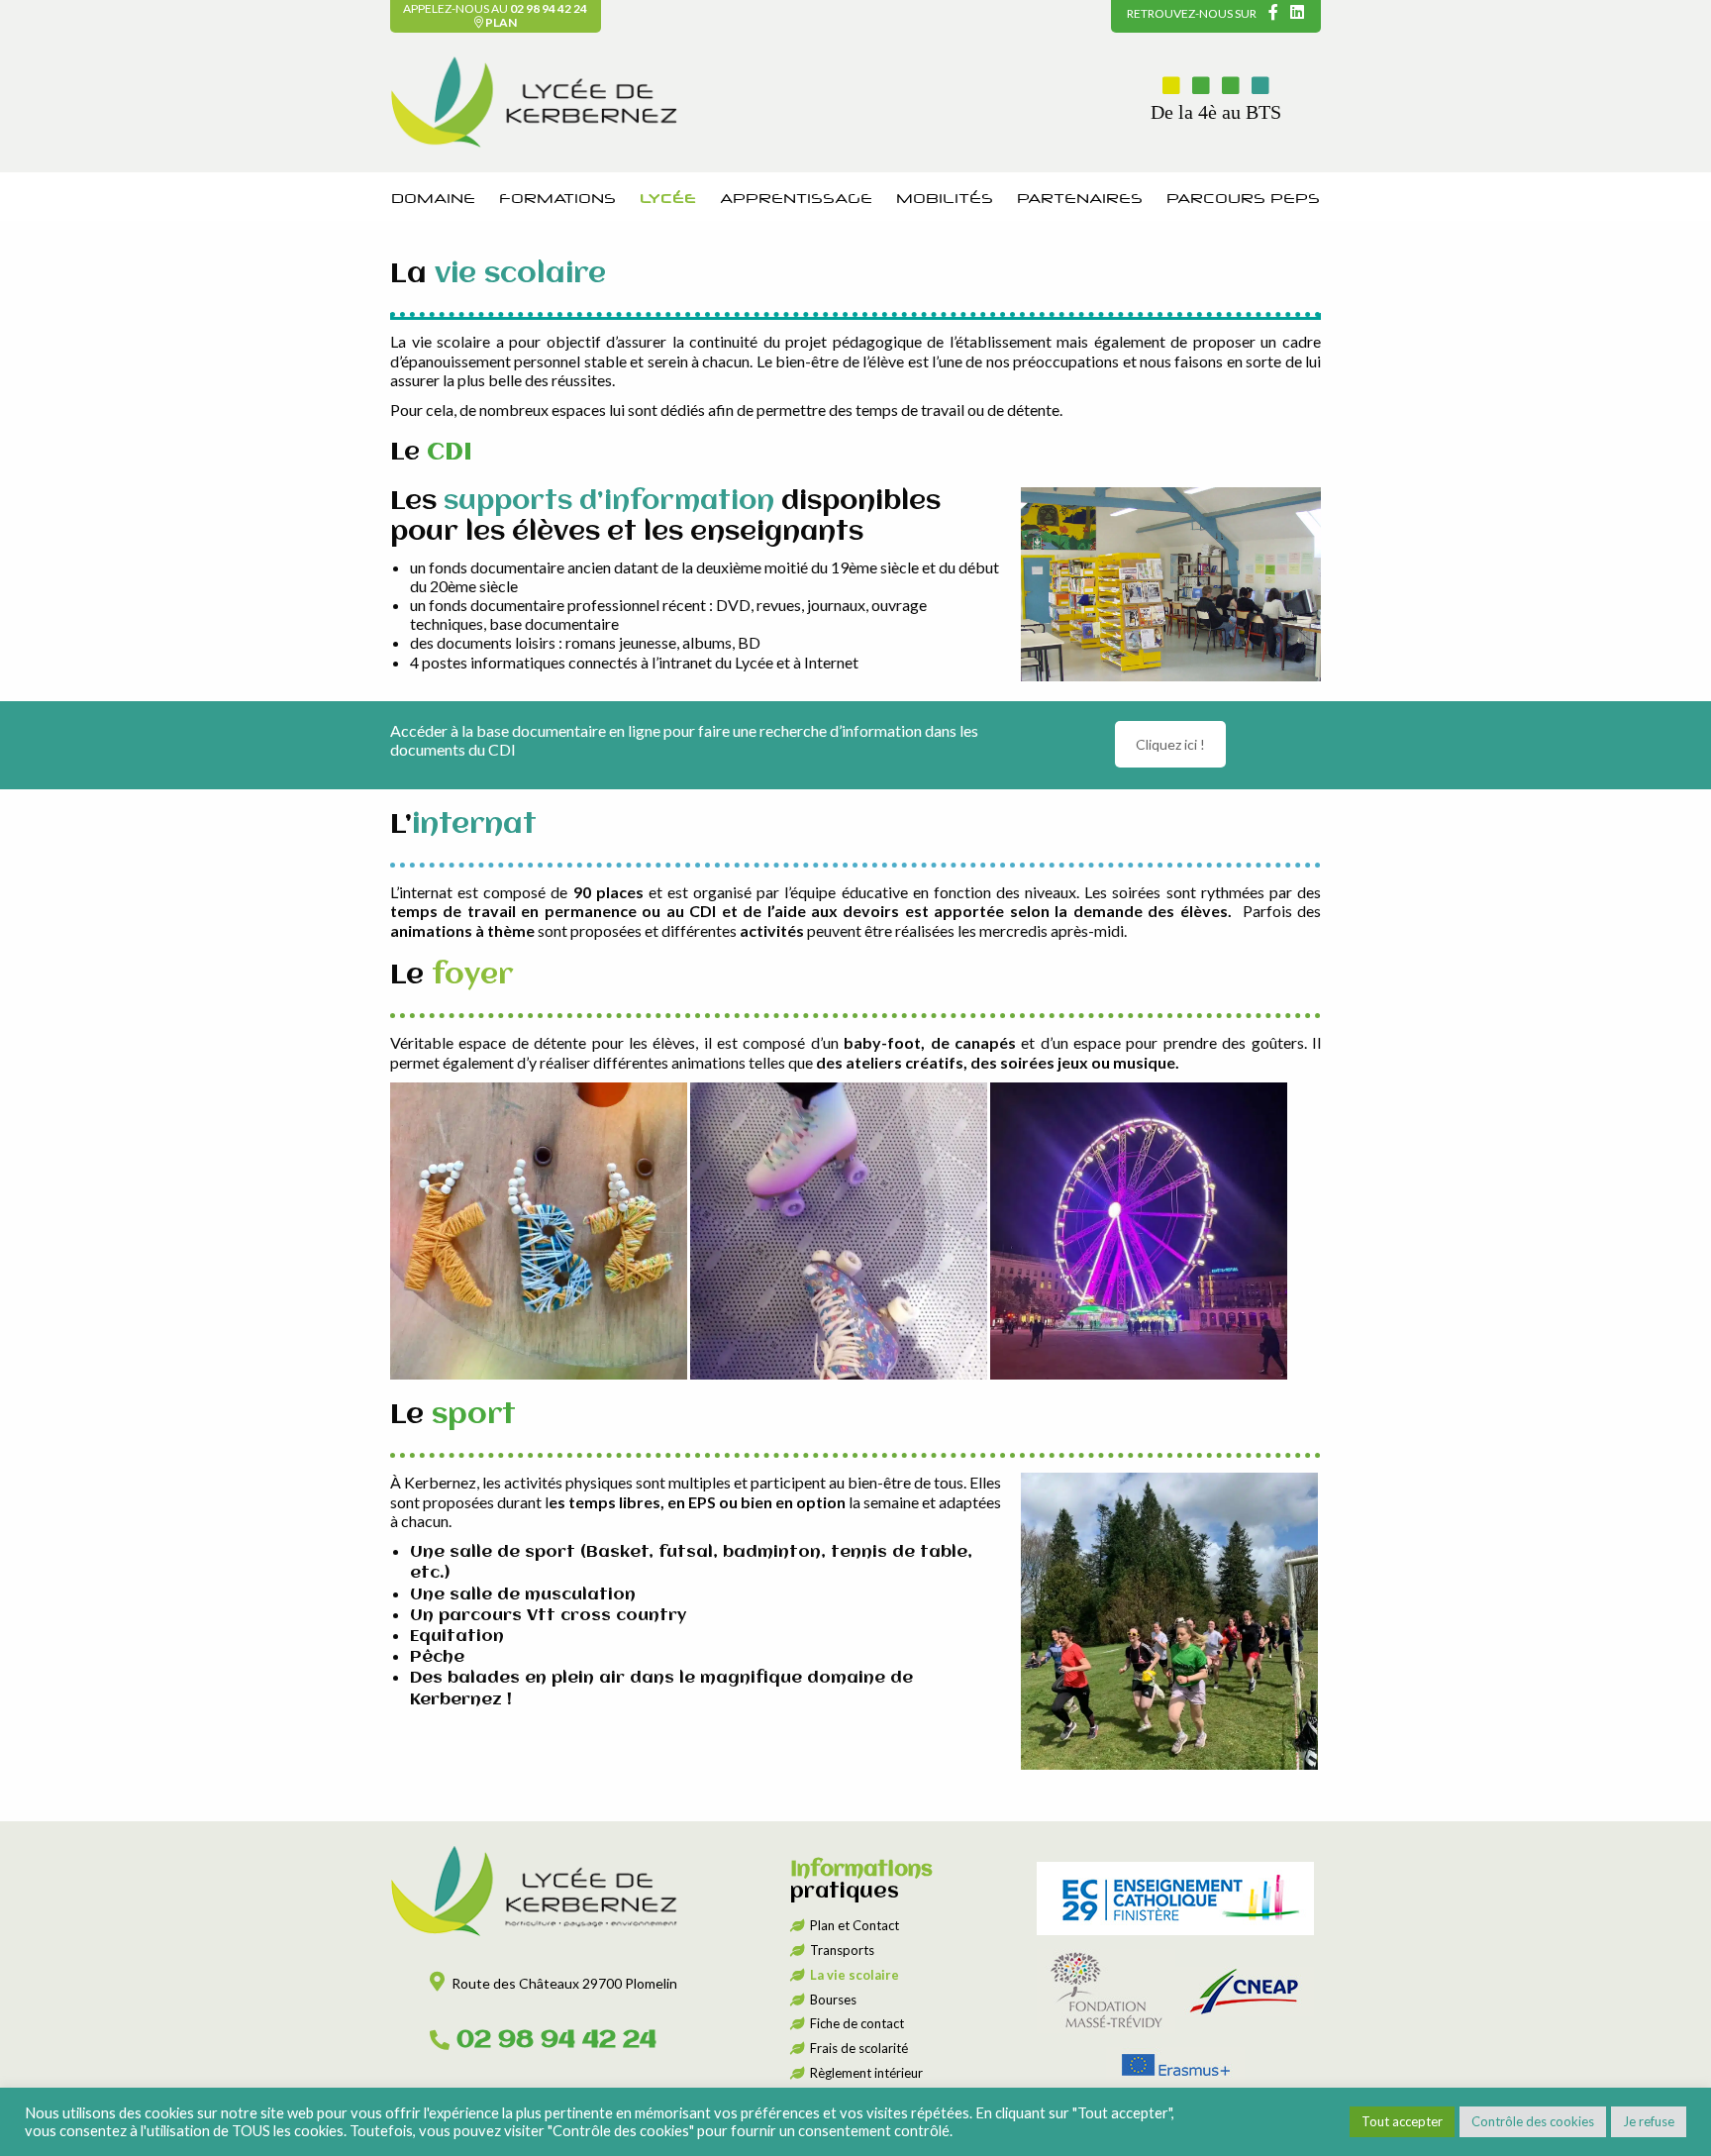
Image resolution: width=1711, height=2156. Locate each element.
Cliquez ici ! (1170, 744)
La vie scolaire (855, 1975)
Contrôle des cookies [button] (1533, 2121)
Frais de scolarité (859, 2048)
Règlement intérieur (866, 2073)
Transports (842, 1950)
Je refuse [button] (1649, 2121)
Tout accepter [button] (1402, 2121)
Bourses (833, 2000)
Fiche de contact (857, 2023)
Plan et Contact (855, 1925)
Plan (500, 22)
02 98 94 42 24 (549, 8)
